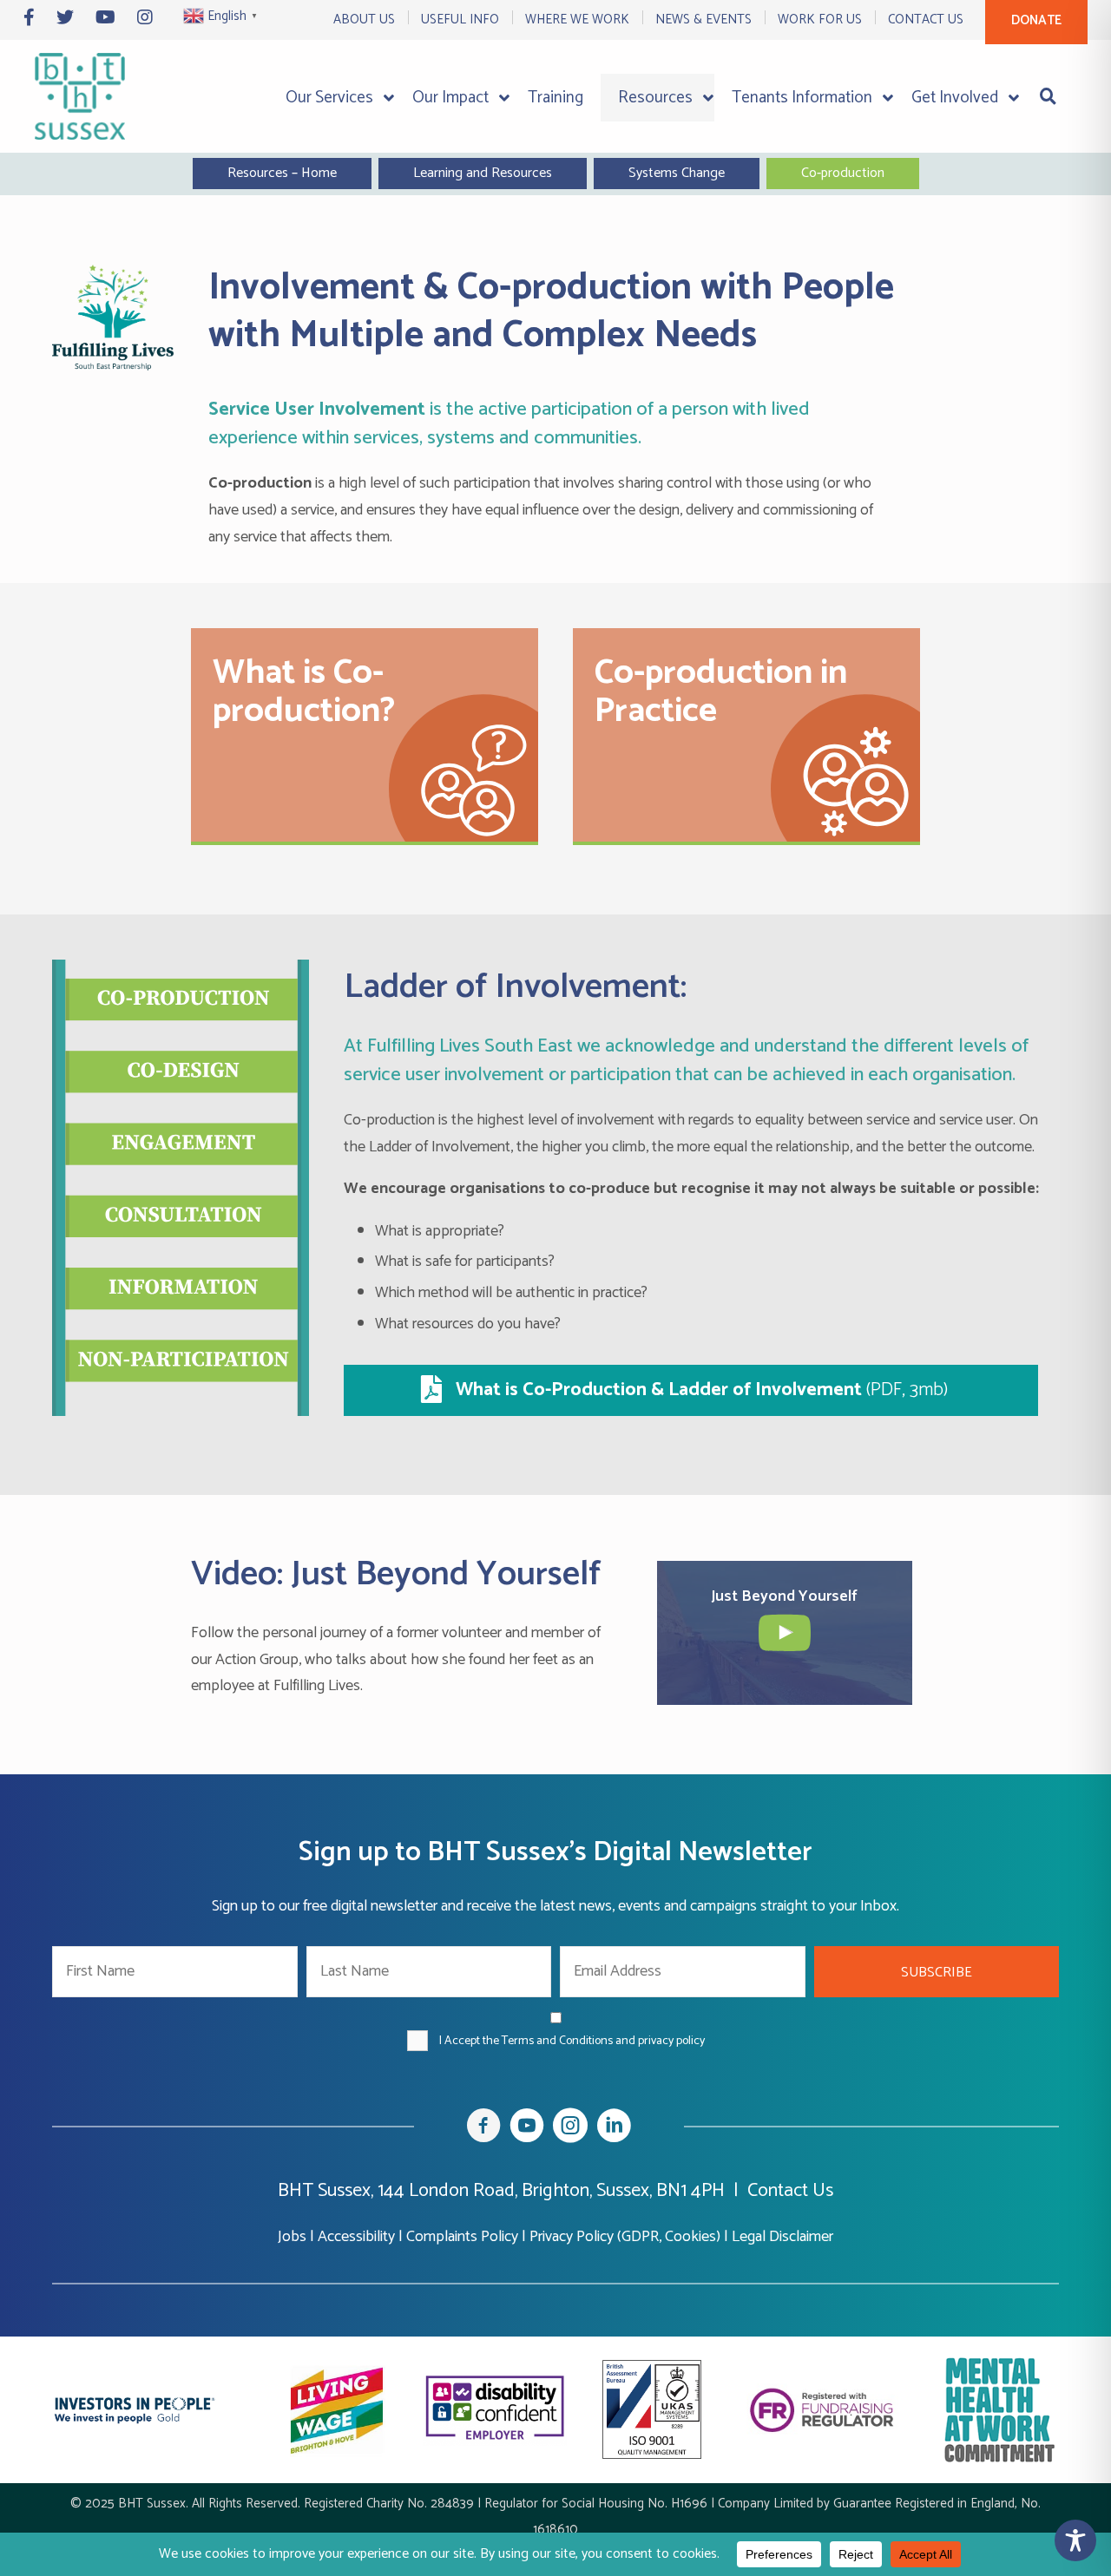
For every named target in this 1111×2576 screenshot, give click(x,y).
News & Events (703, 20)
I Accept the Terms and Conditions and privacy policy (572, 2041)
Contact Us (926, 20)
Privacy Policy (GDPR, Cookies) (625, 2237)
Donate (1036, 20)
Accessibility (356, 2237)
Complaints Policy (462, 2237)
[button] (937, 1972)
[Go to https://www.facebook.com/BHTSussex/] (483, 2129)
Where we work (577, 20)
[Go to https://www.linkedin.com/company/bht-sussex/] (614, 2129)
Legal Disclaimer (782, 2237)
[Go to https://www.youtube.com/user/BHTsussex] (527, 2129)
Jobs (292, 2237)
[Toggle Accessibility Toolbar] (1075, 2540)
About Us (364, 20)
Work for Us (820, 20)
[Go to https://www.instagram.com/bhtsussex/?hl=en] (570, 2129)
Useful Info (460, 20)
